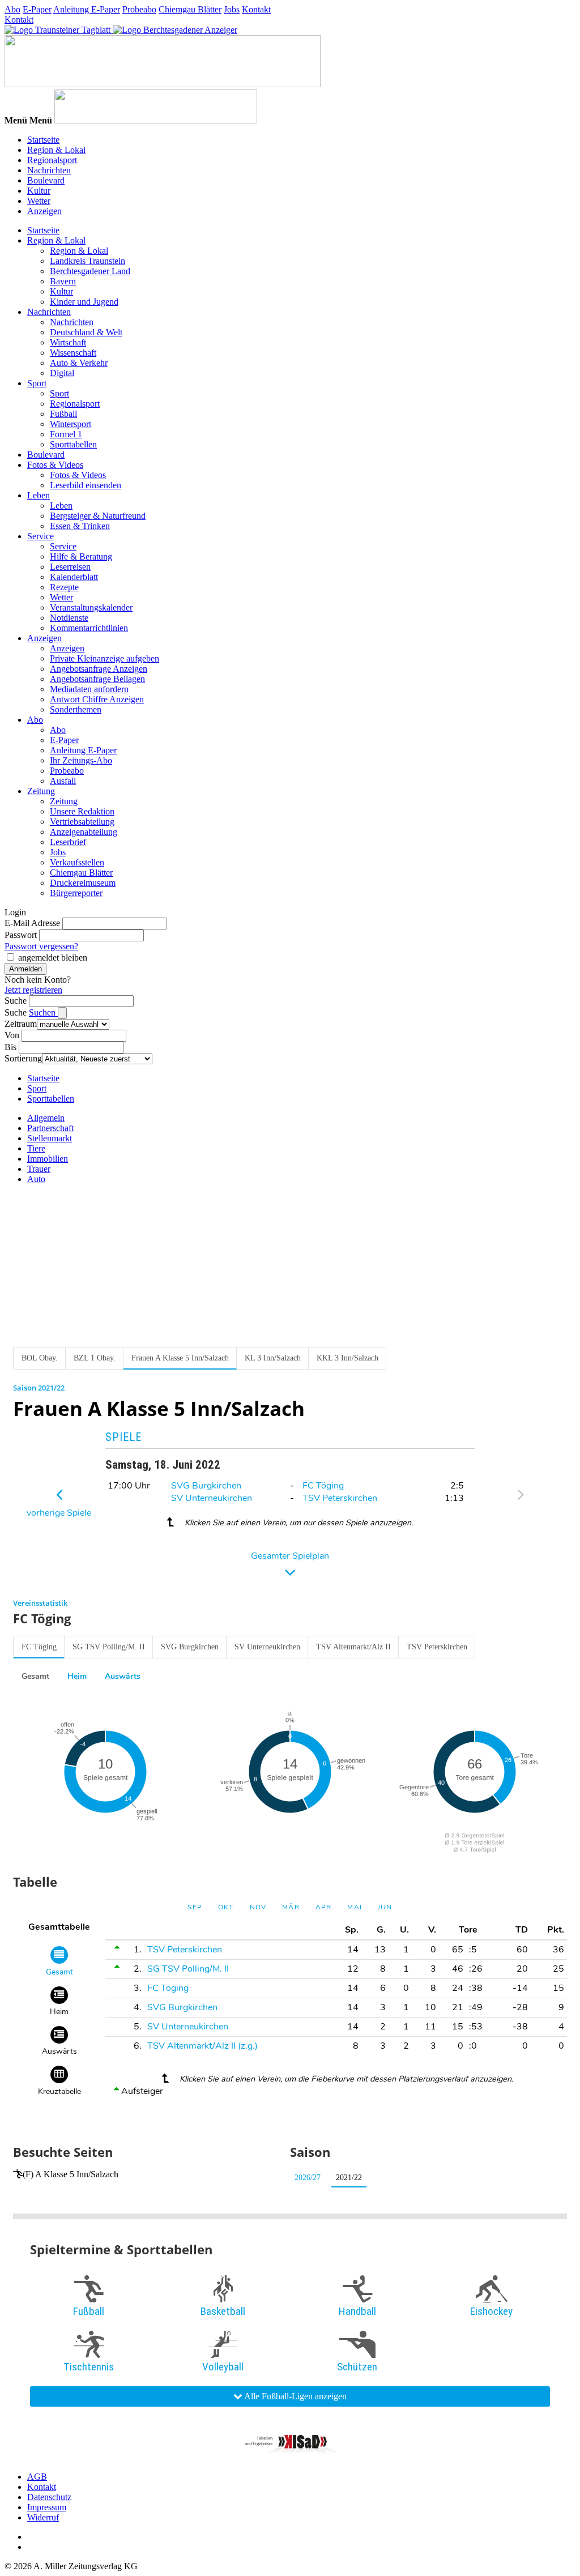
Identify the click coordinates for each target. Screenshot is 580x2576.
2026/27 (308, 2178)
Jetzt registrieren (33, 990)
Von (12, 1035)
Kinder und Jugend (84, 302)
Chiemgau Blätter (190, 9)
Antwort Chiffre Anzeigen (97, 699)
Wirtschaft (68, 342)
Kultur (39, 191)
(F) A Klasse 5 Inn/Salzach (71, 2174)
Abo (12, 9)
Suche (16, 1001)
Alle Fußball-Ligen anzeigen (295, 2396)
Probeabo (139, 9)
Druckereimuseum (83, 883)
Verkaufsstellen (77, 862)
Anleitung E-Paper (87, 9)
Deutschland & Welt (86, 332)
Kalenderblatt (74, 577)
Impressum (47, 2507)
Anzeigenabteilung (84, 832)
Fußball (63, 414)
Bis (10, 1047)
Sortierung (23, 1058)
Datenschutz (49, 2497)
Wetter (39, 201)
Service (40, 536)
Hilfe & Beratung (81, 556)
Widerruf (43, 2517)
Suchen (43, 1012)
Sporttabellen (73, 444)
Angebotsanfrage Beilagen (97, 679)
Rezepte (64, 587)
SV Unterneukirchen (212, 1498)
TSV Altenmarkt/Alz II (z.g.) (202, 2046)
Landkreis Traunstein (88, 261)
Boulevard (46, 180)
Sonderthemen (76, 709)
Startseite (43, 140)
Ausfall (63, 781)
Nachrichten (49, 170)
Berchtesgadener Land (90, 271)
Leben (39, 495)
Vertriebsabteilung (82, 822)
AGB (37, 2477)
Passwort (21, 935)
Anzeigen (44, 211)
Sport (37, 383)
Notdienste (69, 618)
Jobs (232, 9)
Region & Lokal (56, 150)
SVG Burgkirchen (206, 1486)
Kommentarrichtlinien (89, 628)
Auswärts (123, 1676)
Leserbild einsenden (86, 485)
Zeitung (41, 791)
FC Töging (323, 1486)
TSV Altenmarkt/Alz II (353, 1647)
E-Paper (37, 9)
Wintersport (71, 424)
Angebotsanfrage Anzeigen (99, 669)
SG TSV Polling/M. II (109, 1647)
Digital (62, 373)
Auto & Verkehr (79, 363)
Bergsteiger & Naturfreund (98, 516)
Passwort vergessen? (41, 946)
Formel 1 (66, 434)
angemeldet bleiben (53, 958)
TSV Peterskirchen (340, 1498)
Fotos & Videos (55, 465)
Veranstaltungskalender (91, 607)
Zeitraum (21, 1024)
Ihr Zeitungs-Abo (81, 760)
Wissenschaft (73, 353)
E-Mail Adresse (32, 923)
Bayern (63, 281)
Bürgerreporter (76, 893)
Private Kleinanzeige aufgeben (105, 658)
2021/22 (349, 2178)
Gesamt (35, 1676)
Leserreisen (70, 567)
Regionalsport (52, 160)
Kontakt (256, 9)
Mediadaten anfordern (89, 689)
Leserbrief (68, 842)
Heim (77, 1676)
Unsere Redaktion (82, 811)
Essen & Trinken (80, 526)
